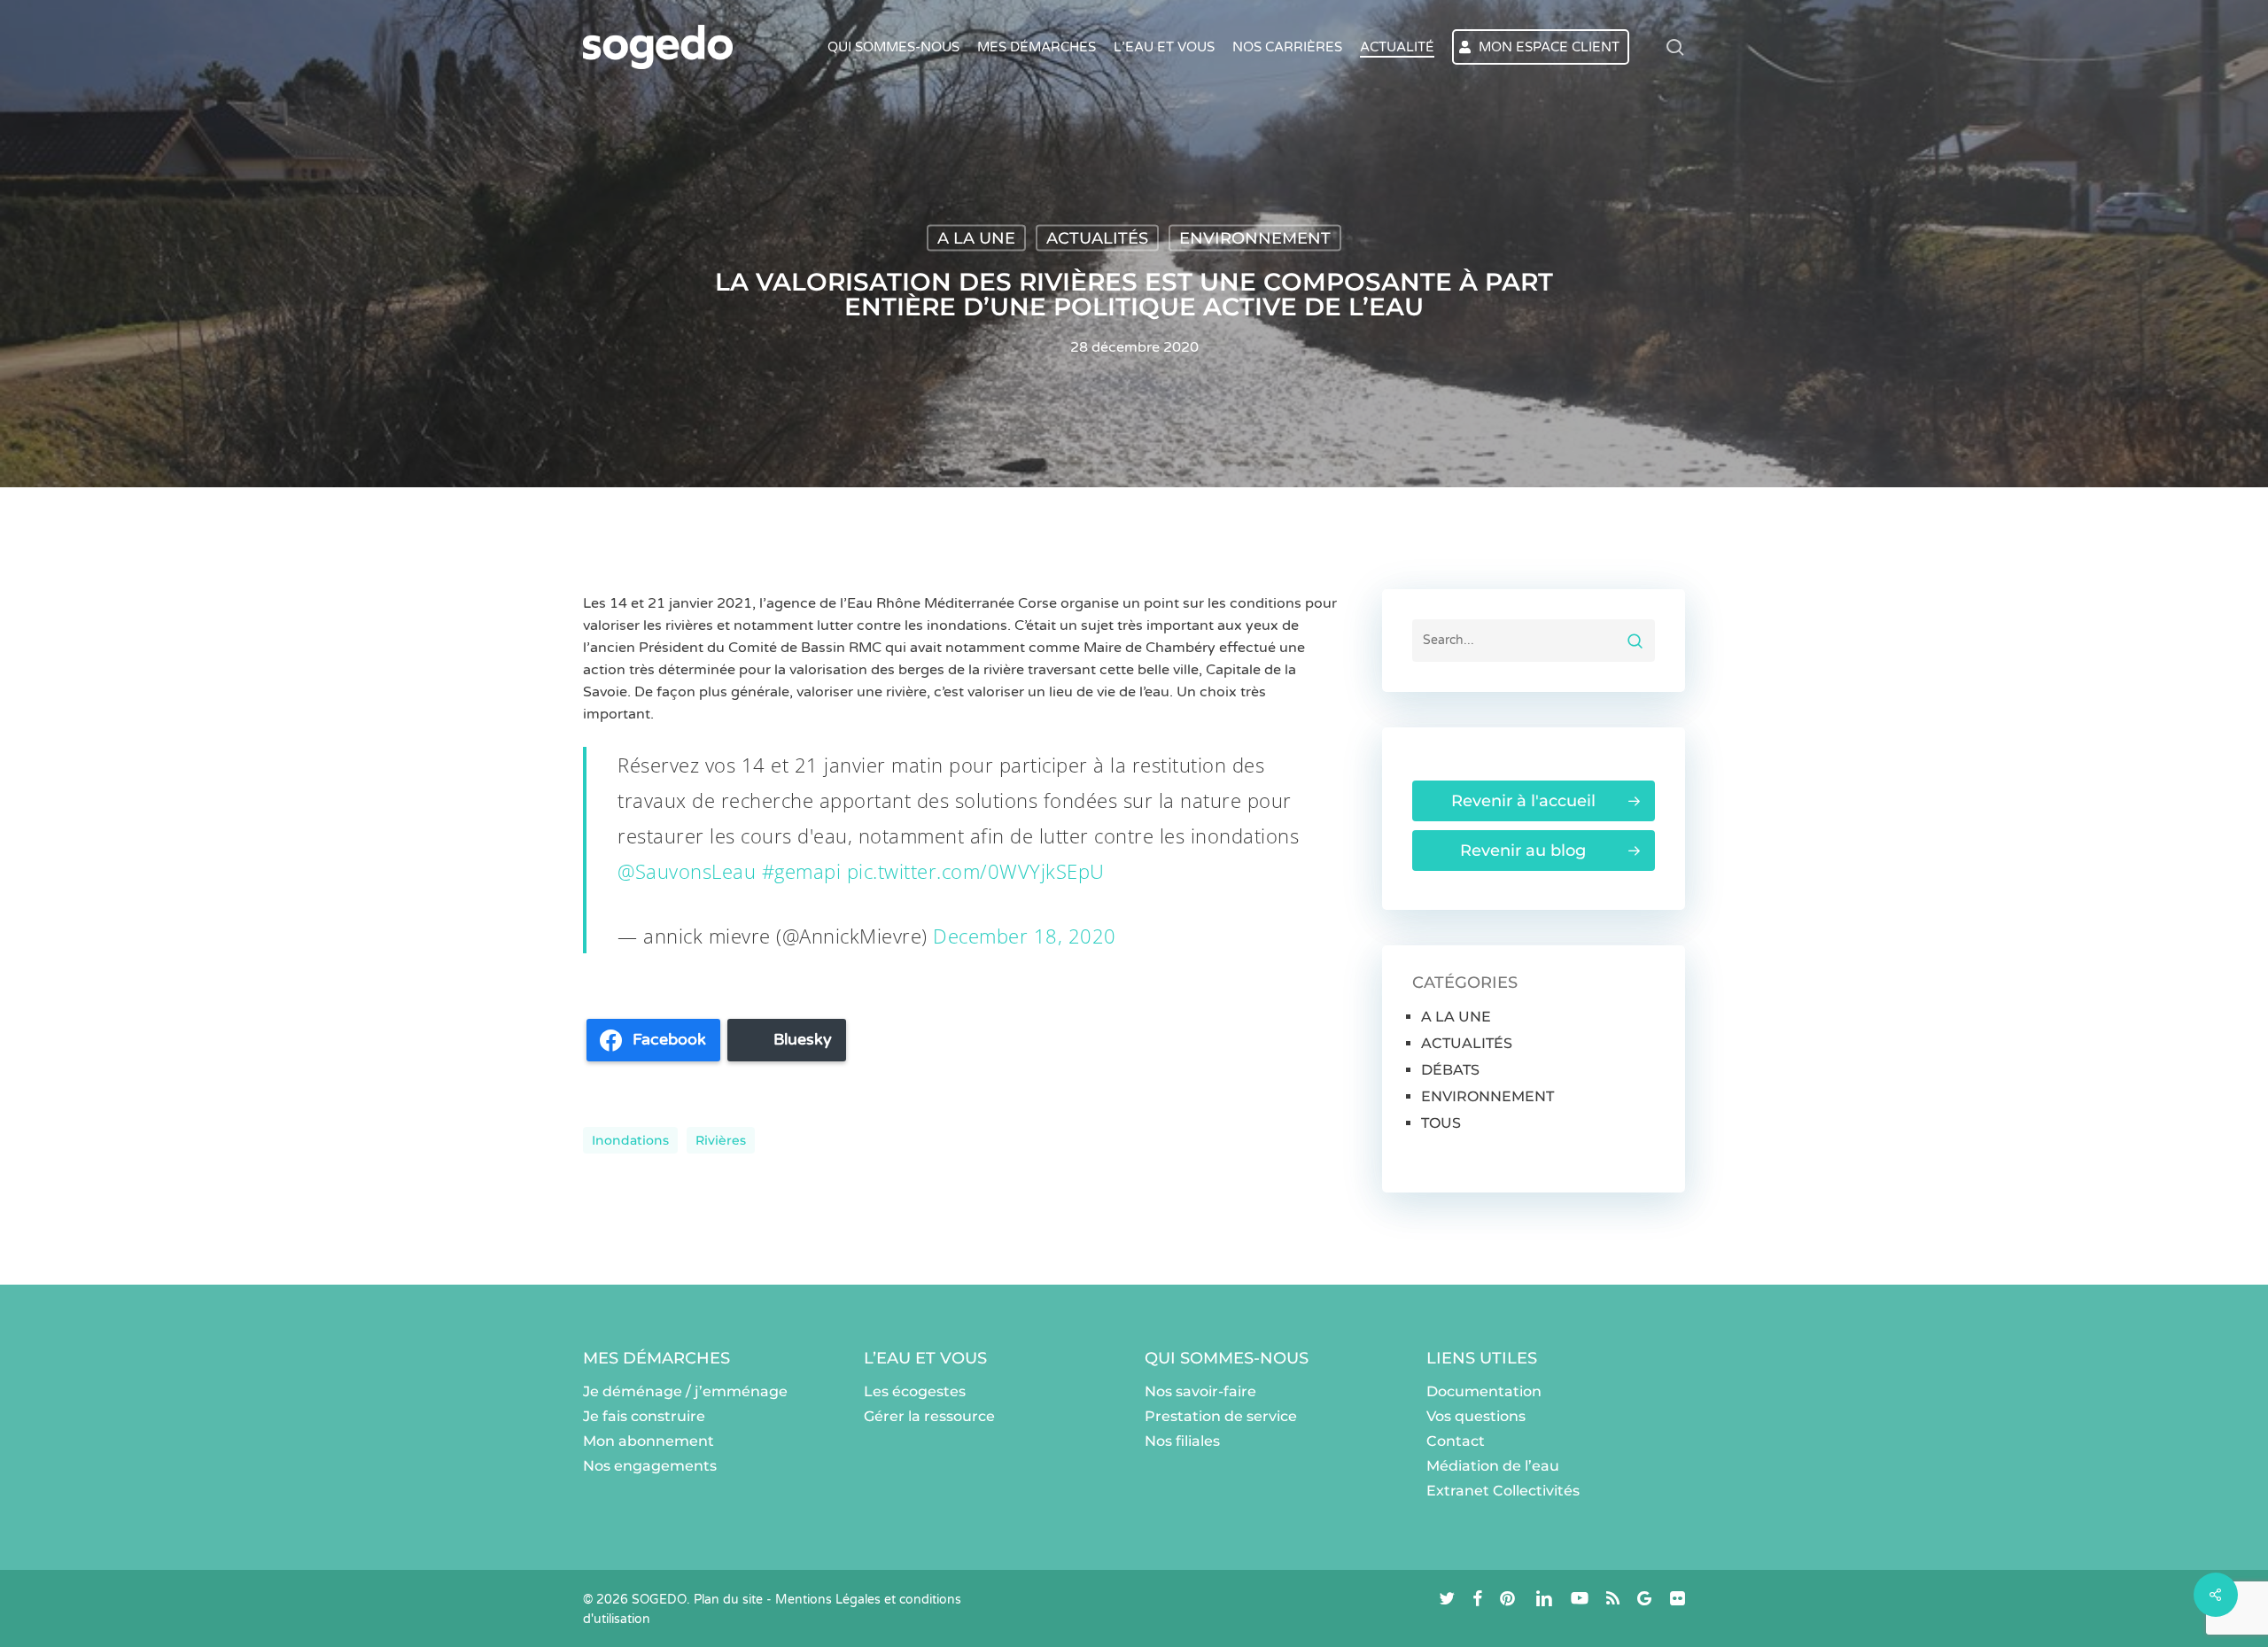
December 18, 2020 (1025, 936)
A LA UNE (976, 238)
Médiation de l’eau (1493, 1466)
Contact (1456, 1441)
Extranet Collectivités (1503, 1491)
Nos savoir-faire (1200, 1391)
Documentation (1484, 1391)
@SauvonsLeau (687, 871)
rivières (721, 1140)
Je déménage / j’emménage (685, 1391)
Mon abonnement (649, 1441)
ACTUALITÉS (1097, 238)
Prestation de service (1221, 1416)
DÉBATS (1450, 1070)
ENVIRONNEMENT (1255, 238)
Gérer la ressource (929, 1416)
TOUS (1441, 1123)
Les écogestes (915, 1391)
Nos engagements (650, 1466)
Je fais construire (644, 1416)
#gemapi (802, 871)
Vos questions (1476, 1416)
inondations (630, 1140)
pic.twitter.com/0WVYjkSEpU (976, 871)
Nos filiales (1182, 1441)
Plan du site (728, 1600)
